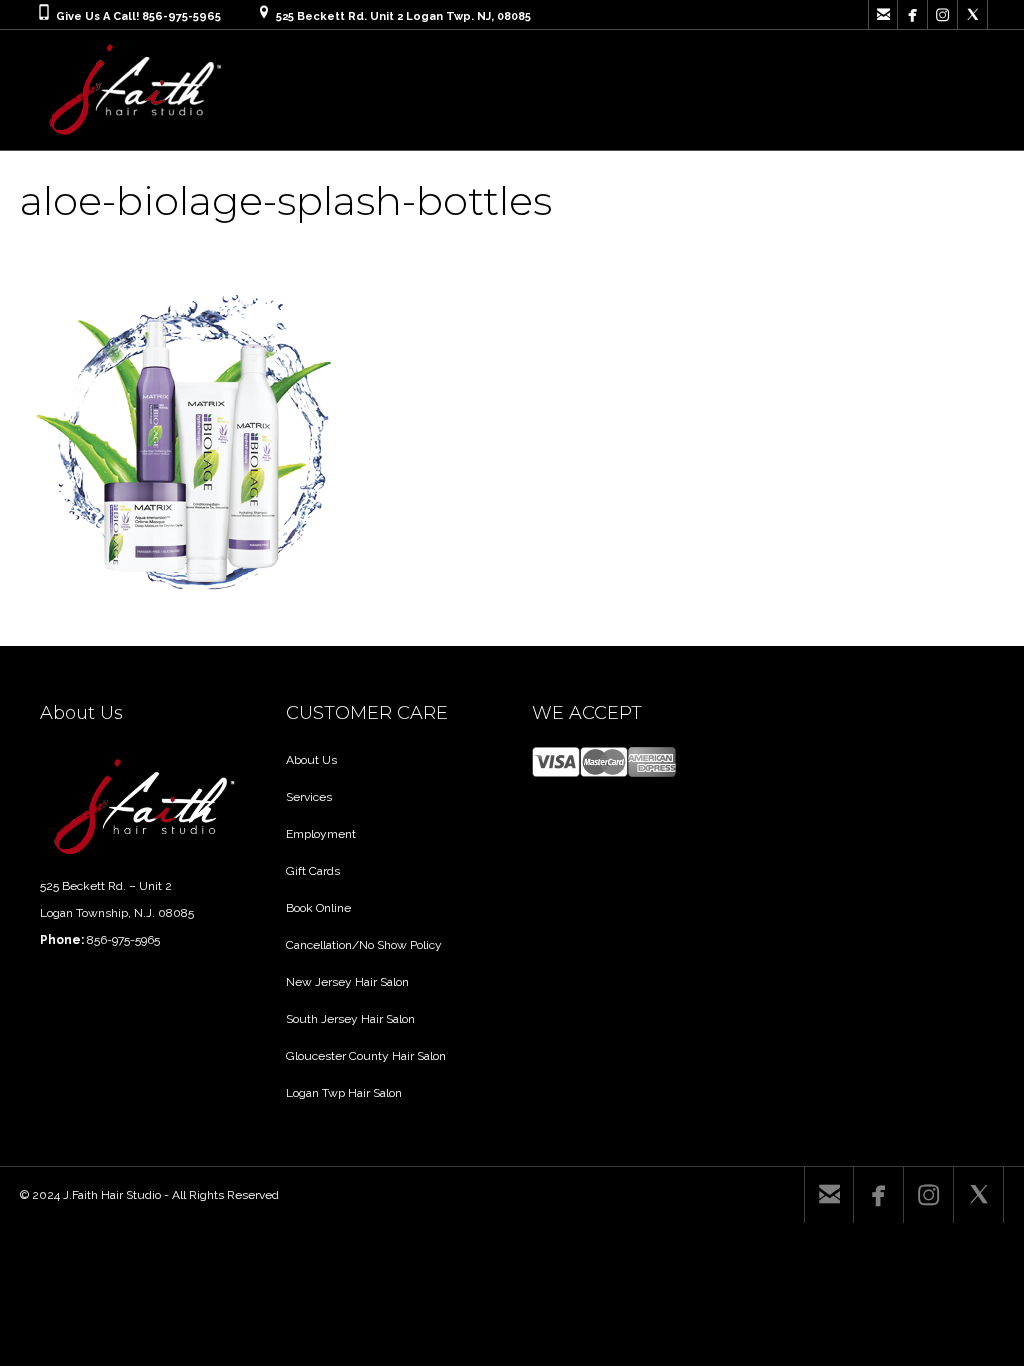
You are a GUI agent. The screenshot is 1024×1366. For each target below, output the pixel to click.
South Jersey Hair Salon (350, 1019)
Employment (321, 834)
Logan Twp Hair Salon (344, 1093)
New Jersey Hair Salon (347, 982)
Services (309, 797)
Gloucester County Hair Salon (366, 1056)
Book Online (318, 908)
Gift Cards (313, 871)
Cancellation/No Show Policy (364, 945)
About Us (311, 760)
